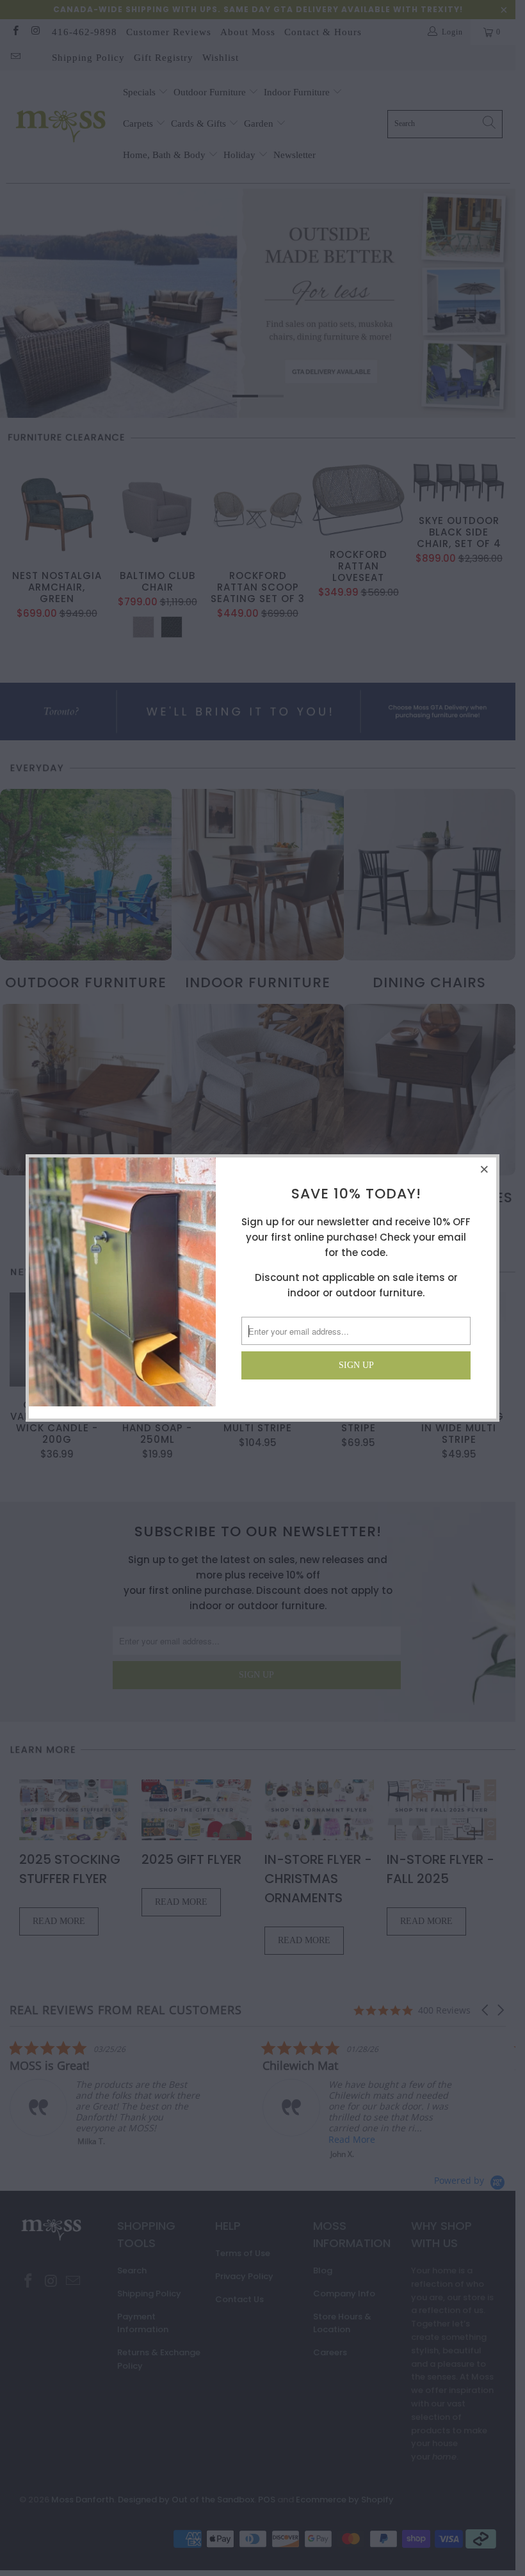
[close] (485, 1169)
